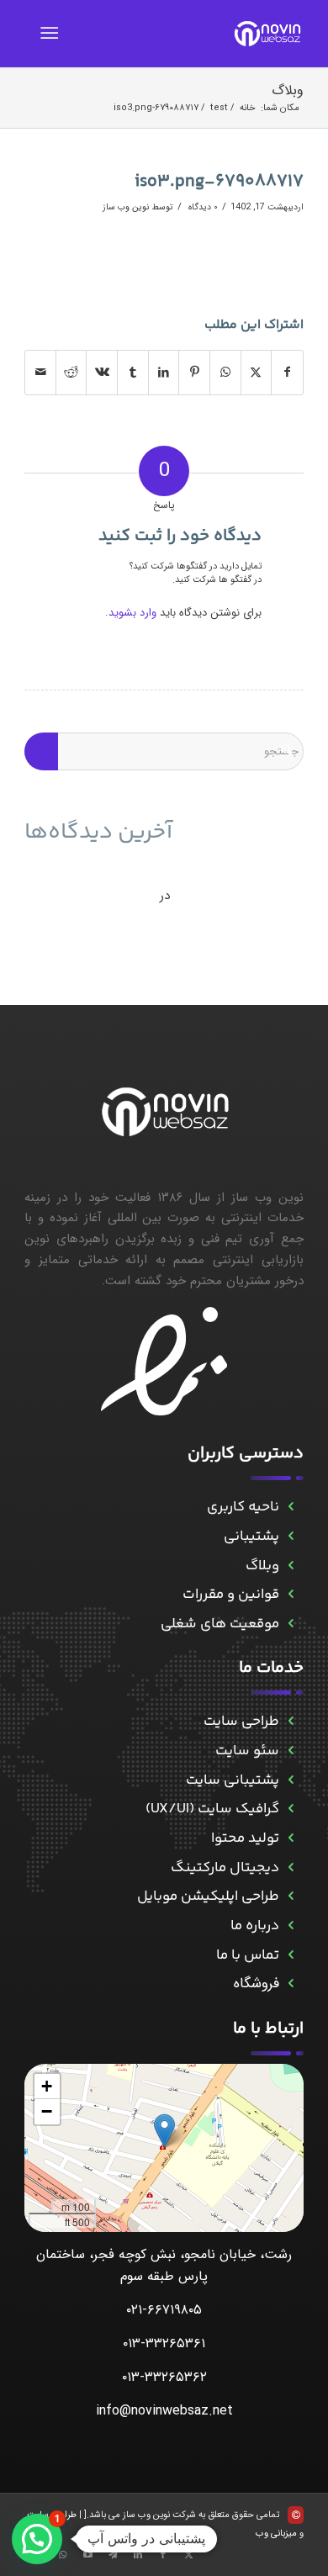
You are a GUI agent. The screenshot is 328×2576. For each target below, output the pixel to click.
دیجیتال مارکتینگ (225, 1868)
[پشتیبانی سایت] (291, 1781)
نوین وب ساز (126, 207)
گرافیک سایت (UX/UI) (212, 1809)
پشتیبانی (251, 1537)
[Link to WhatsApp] (62, 2555)
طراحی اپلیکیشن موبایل (208, 1896)
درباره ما (255, 1926)
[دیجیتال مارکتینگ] (291, 1868)
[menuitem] (53, 34)
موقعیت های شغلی (220, 1624)
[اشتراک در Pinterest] (194, 373)
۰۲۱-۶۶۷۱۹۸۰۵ (164, 2310)
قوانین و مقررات (231, 1595)
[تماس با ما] (291, 1956)
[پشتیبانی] (291, 1537)
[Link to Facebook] (163, 2555)
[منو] (53, 34)
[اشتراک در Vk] (102, 373)
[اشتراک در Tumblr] (133, 373)
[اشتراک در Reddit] (71, 373)
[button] (164, 2131)
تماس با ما (248, 1955)
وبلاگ (288, 90)
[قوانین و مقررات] (291, 1595)
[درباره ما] (291, 1926)
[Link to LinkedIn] (138, 2555)
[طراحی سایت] (291, 1722)
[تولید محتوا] (291, 1839)
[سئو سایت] (291, 1751)
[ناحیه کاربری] (291, 1508)
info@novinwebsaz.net (164, 2411)
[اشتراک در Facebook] (287, 373)
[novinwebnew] (192, 34)
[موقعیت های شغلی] (291, 1624)
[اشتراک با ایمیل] (40, 373)
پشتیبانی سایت (233, 1780)
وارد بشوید (132, 613)
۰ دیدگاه (202, 207)
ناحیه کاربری (243, 1507)
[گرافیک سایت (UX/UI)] (291, 1809)
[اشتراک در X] (257, 373)
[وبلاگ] (291, 1566)
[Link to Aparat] (87, 2555)
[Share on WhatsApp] (225, 373)
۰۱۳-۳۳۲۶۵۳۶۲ (164, 2377)
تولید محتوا (245, 1838)
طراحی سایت (241, 1722)
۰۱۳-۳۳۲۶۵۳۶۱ (164, 2343)
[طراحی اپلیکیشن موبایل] (291, 1897)
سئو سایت (247, 1751)
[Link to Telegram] (113, 2555)
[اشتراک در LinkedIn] (164, 373)
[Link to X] (188, 2555)
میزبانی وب (276, 2534)
